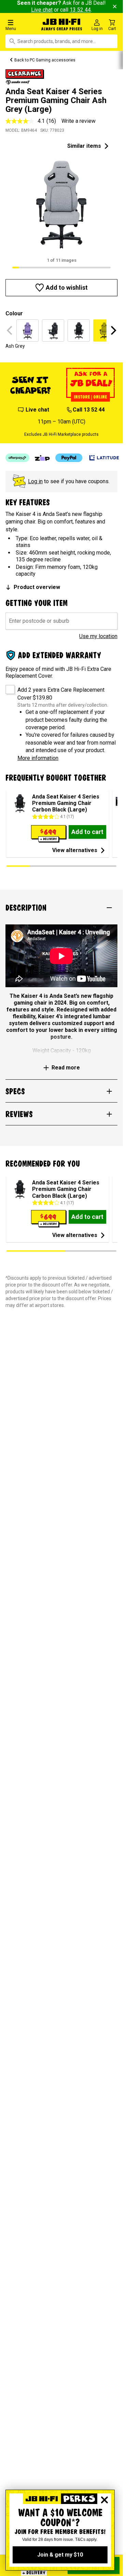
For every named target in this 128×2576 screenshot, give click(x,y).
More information (38, 758)
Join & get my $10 (60, 2555)
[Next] (113, 330)
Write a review (79, 121)
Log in (35, 481)
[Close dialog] (104, 2500)
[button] (21, 25)
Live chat (42, 10)
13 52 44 (80, 10)
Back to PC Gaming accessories (45, 60)
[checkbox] (8, 687)
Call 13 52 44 (89, 410)
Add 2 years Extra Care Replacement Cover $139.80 (61, 694)
